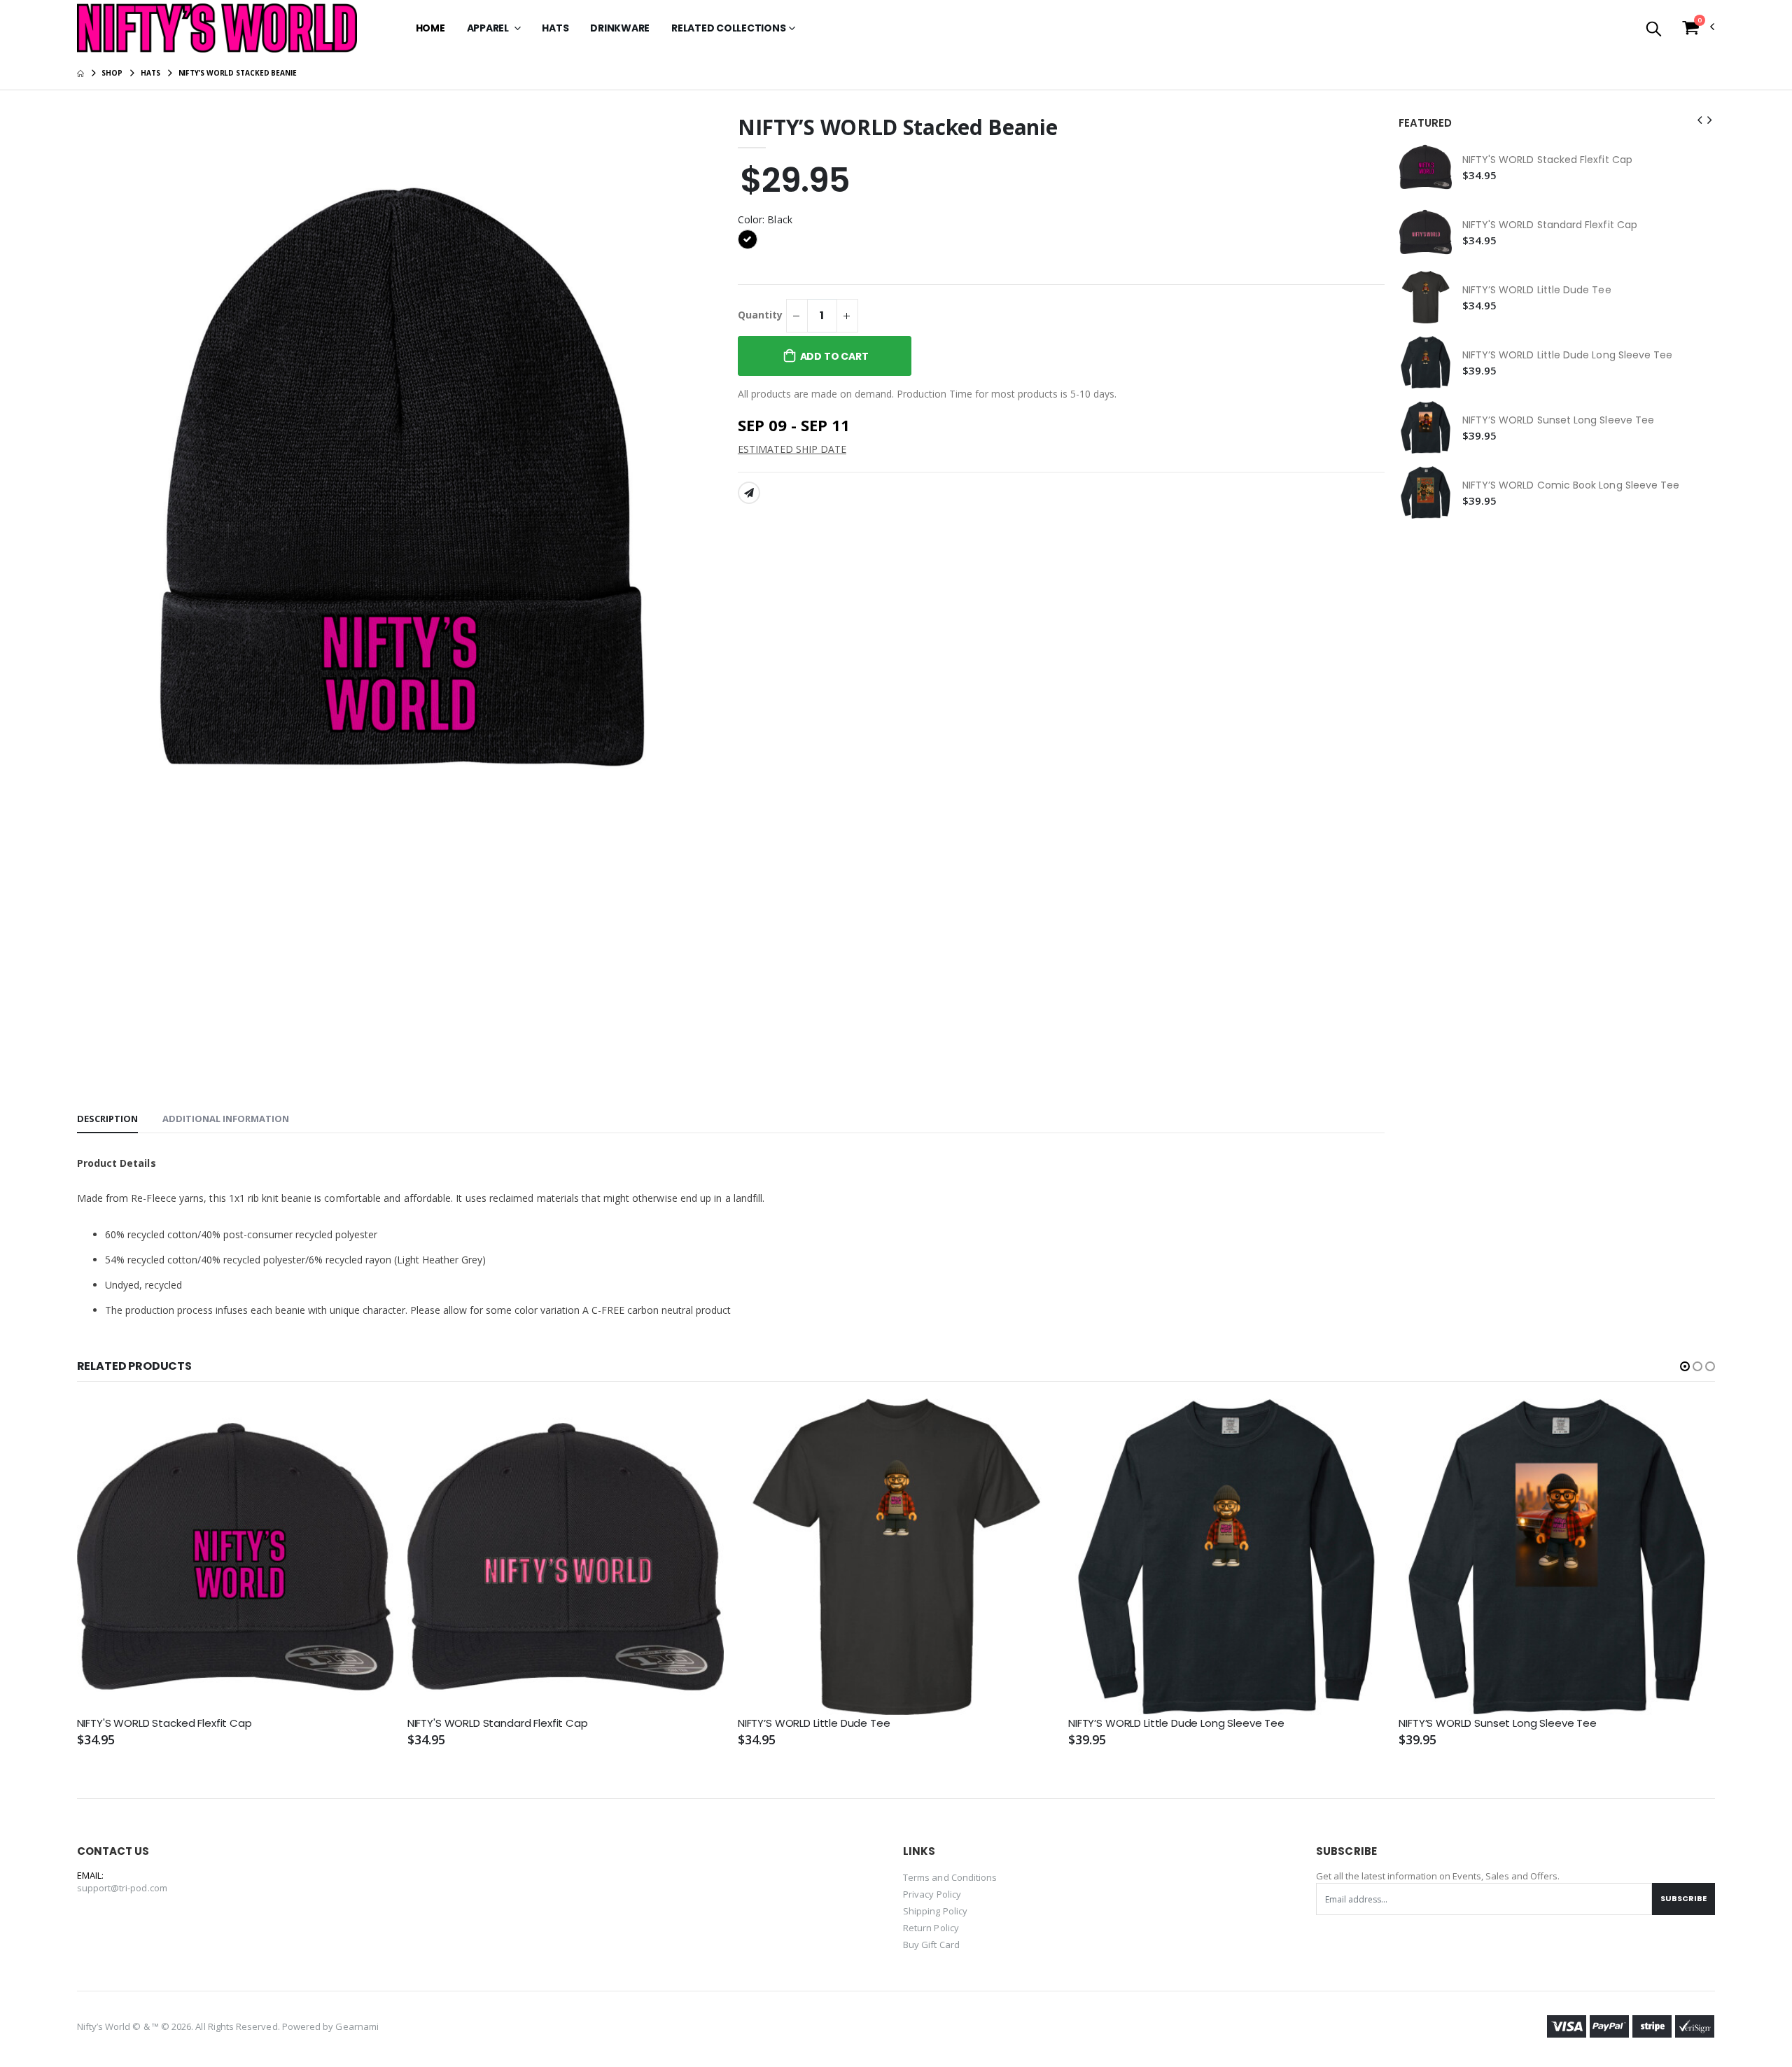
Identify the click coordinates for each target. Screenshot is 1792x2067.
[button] (1654, 30)
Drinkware (620, 28)
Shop (112, 73)
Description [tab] (107, 1119)
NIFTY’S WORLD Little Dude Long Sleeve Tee (1568, 355)
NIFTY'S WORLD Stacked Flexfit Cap (1547, 160)
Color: (765, 219)
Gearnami (357, 2026)
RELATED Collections (728, 28)
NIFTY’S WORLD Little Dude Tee (1537, 290)
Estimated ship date (792, 449)
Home (430, 28)
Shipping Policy (935, 1911)
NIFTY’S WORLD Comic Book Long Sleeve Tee (1571, 485)
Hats (555, 28)
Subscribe (1683, 1898)
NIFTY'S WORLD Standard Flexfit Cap (1550, 225)
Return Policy (931, 1928)
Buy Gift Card (931, 1945)
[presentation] (1700, 120)
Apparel (489, 28)
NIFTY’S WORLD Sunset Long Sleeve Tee (1559, 420)
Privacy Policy (932, 1894)
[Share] (749, 493)
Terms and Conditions (950, 1877)
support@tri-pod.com (122, 1888)
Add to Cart (834, 356)
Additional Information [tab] (226, 1119)
